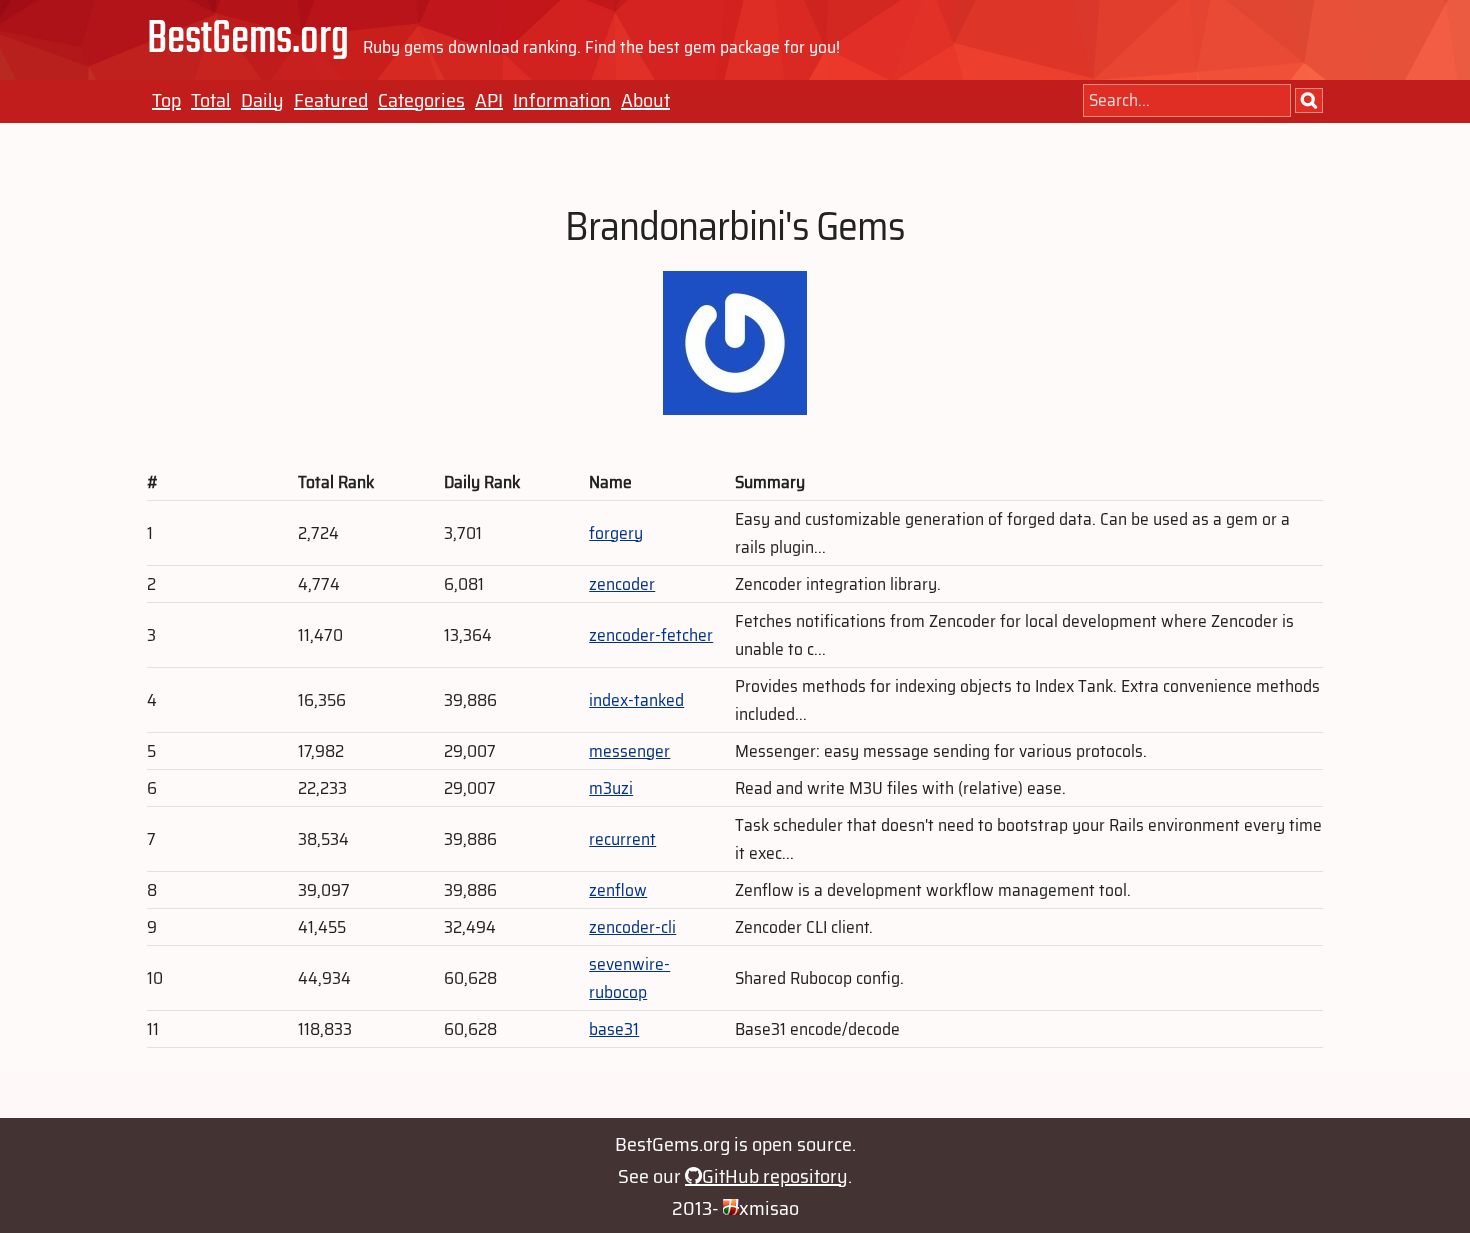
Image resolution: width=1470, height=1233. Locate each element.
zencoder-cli (632, 927)
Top (166, 100)
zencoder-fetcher (651, 635)
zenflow (618, 890)
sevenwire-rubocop (629, 978)
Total (211, 100)
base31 (614, 1029)
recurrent (622, 839)
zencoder (622, 584)
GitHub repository (775, 1176)
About (645, 100)
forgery (616, 533)
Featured (331, 100)
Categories (421, 100)
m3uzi (611, 788)
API (489, 100)
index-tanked (636, 700)
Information (562, 100)
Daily (262, 100)
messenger (629, 751)
